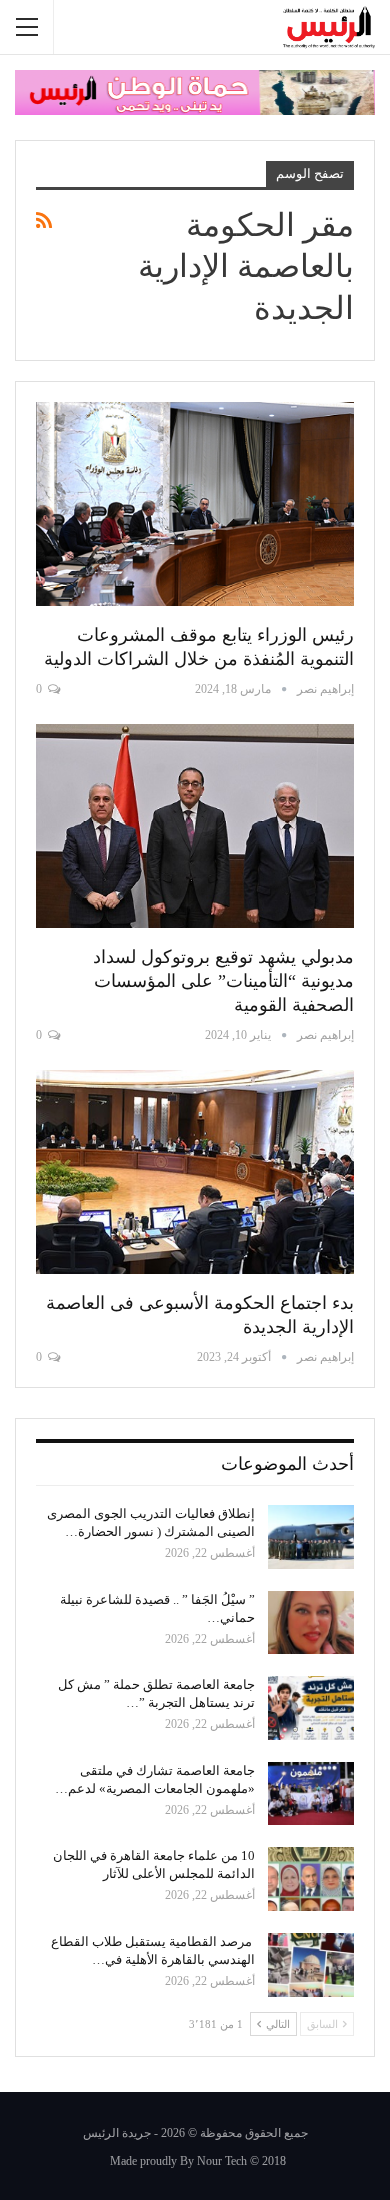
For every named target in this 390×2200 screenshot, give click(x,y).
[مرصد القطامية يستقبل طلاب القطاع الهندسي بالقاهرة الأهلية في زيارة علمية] (311, 1965)
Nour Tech (222, 2161)
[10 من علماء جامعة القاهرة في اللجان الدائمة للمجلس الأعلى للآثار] (311, 1879)
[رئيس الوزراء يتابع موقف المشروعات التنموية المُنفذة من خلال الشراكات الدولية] (195, 504)
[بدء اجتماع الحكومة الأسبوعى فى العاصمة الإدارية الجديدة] (195, 1172)
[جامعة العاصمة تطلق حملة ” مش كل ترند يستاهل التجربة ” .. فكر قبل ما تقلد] (311, 1708)
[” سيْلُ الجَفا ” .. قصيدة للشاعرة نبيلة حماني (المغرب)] (311, 1623)
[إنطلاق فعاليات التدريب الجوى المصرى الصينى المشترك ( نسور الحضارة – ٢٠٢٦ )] (311, 1537)
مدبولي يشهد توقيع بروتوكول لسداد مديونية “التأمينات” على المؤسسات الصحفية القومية (223, 981)
